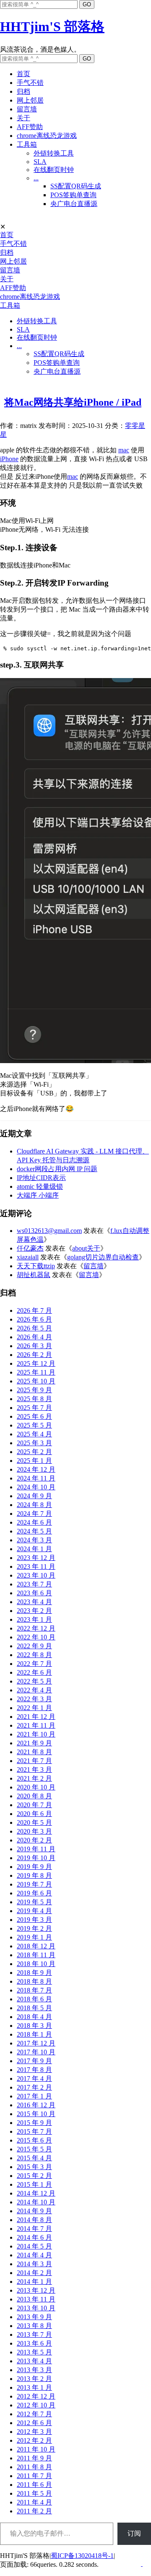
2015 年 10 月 (36, 2114)
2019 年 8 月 (34, 1875)
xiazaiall (28, 1257)
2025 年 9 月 (34, 1390)
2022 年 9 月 (34, 1646)
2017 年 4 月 (34, 2078)
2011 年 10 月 (36, 2449)
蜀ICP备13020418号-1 (82, 2556)
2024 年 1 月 (34, 1549)
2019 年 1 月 (34, 1937)
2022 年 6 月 (34, 1672)
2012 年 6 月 (34, 2423)
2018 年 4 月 (34, 2017)
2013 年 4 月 (34, 2361)
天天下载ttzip (36, 1266)
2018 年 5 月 (34, 2008)
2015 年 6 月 (34, 2140)
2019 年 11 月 (36, 1849)
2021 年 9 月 (34, 1743)
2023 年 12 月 (36, 1558)
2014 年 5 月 (34, 2246)
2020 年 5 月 (34, 1822)
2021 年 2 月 (34, 1778)
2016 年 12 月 (36, 2105)
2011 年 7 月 (34, 2476)
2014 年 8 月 (34, 2220)
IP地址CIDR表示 (41, 1178)
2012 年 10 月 (36, 2405)
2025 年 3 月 (34, 1443)
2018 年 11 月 (36, 1955)
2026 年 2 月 (34, 1355)
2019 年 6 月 (34, 1893)
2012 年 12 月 (36, 2396)
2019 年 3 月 (34, 1920)
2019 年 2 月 (34, 1928)
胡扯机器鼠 (34, 1275)
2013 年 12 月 (36, 2290)
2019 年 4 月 (34, 1911)
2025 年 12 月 (36, 1363)
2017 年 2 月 (34, 2087)
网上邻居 (30, 100)
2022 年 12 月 (36, 1628)
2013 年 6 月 (34, 2343)
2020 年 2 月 (34, 1840)
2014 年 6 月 (34, 2237)
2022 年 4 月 (34, 1690)
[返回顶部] (142, 2564)
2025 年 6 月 (34, 1416)
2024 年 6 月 (34, 1522)
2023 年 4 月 (34, 1602)
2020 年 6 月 (34, 1814)
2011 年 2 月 (34, 2511)
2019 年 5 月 (34, 1902)
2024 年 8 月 (34, 1505)
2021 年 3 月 (34, 1770)
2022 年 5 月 (34, 1681)
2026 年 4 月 (34, 1337)
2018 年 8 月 (34, 1981)
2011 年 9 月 (34, 2458)
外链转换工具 (54, 153)
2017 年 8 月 (34, 2070)
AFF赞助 (30, 127)
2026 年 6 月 (34, 1319)
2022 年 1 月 (34, 1708)
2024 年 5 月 (34, 1531)
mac (124, 450)
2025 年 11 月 (36, 1372)
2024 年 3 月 (34, 1540)
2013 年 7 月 (34, 2334)
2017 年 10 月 (36, 2052)
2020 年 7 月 (34, 1805)
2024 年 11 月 (36, 1478)
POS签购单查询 (73, 195)
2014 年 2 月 (34, 2273)
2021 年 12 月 (36, 1717)
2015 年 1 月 (34, 2184)
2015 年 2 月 (34, 2176)
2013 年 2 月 (34, 2379)
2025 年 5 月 (34, 1425)
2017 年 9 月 (34, 2061)
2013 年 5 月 (34, 2352)
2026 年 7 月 (34, 1310)
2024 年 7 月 (34, 1514)
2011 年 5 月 (34, 2493)
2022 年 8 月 (34, 1655)
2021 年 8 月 (34, 1752)
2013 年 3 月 (34, 2370)
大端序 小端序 (38, 1195)
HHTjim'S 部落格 (52, 26)
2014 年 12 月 (36, 2193)
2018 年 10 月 (36, 1964)
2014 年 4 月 (34, 2255)
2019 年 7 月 (34, 1884)
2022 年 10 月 (36, 1637)
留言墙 (27, 109)
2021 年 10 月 (36, 1734)
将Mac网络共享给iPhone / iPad (73, 402)
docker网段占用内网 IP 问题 (57, 1169)
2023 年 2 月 (34, 1611)
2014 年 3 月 (34, 2264)
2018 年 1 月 (34, 2034)
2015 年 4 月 (34, 2158)
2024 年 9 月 (34, 1496)
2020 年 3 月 (34, 1831)
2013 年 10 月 (36, 2308)
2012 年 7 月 (34, 2414)
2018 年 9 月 (34, 1973)
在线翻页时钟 (54, 170)
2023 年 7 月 (34, 1584)
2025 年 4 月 (34, 1434)
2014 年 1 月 (34, 2282)
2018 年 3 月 (34, 2026)
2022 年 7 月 (34, 1664)
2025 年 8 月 (34, 1399)
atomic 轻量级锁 (40, 1186)
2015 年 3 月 (34, 2167)
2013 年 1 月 (34, 2387)
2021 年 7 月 (34, 1761)
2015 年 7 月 (34, 2131)
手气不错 (30, 83)
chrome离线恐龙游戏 (47, 136)
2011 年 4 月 (34, 2502)
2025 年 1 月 (34, 1461)
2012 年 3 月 (34, 2432)
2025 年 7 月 (34, 1408)
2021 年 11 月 (36, 1725)
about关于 (86, 1248)
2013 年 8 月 (34, 2326)
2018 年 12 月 (36, 1946)
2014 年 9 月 (34, 2211)
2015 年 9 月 (34, 2123)
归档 (23, 91)
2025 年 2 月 (34, 1452)
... (36, 178)
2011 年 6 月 (34, 2485)
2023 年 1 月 (34, 1619)
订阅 (134, 2533)
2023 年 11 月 (36, 1566)
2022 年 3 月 (34, 1699)
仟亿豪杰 (30, 1248)
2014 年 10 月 (36, 2202)
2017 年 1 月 (34, 2096)
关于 (23, 118)
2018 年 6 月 (34, 1999)
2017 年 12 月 (36, 2043)
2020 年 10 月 (36, 1787)
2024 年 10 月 (36, 1487)
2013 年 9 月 (34, 2317)
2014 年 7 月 (34, 2229)
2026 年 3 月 (34, 1346)
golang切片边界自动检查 (103, 1257)
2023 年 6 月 (34, 1593)
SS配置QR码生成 (76, 186)
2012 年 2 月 (34, 2440)
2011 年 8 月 (34, 2467)
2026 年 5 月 (34, 1328)
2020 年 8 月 (34, 1796)
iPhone (9, 459)
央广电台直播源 (74, 204)
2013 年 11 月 (36, 2299)
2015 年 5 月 (34, 2149)
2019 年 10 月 (36, 1858)
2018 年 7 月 (34, 1990)
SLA (40, 162)
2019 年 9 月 (34, 1867)
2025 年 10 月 (36, 1381)
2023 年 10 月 (36, 1575)
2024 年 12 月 (36, 1469)
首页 (23, 74)
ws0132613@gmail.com (49, 1231)
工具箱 (27, 144)
